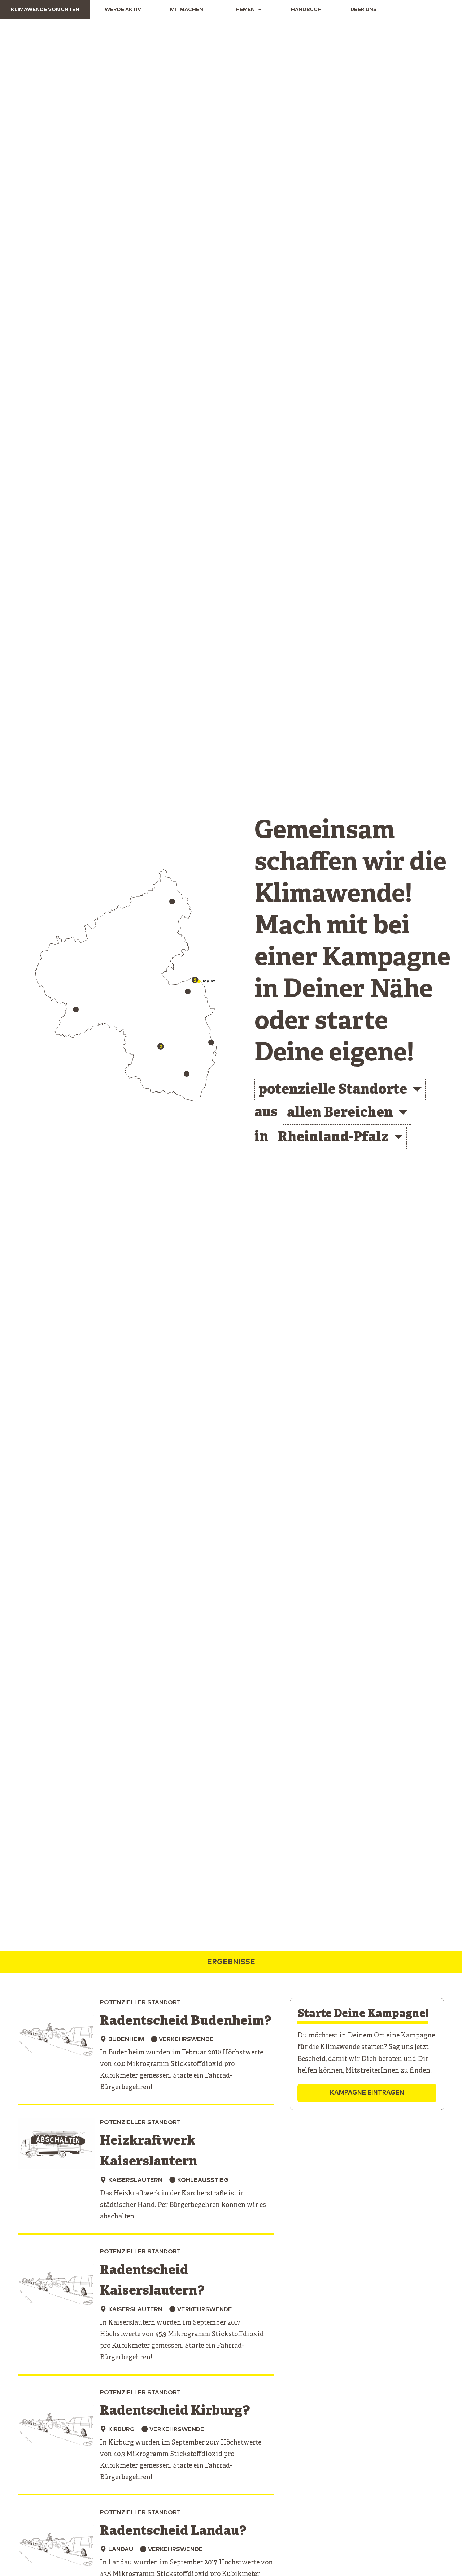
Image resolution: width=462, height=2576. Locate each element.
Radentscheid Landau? (173, 2531)
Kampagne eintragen (367, 2093)
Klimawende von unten (45, 10)
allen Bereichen (340, 1113)
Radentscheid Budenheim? (186, 2021)
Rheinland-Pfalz (333, 1138)
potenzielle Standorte (333, 1090)
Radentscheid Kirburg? (175, 2411)
